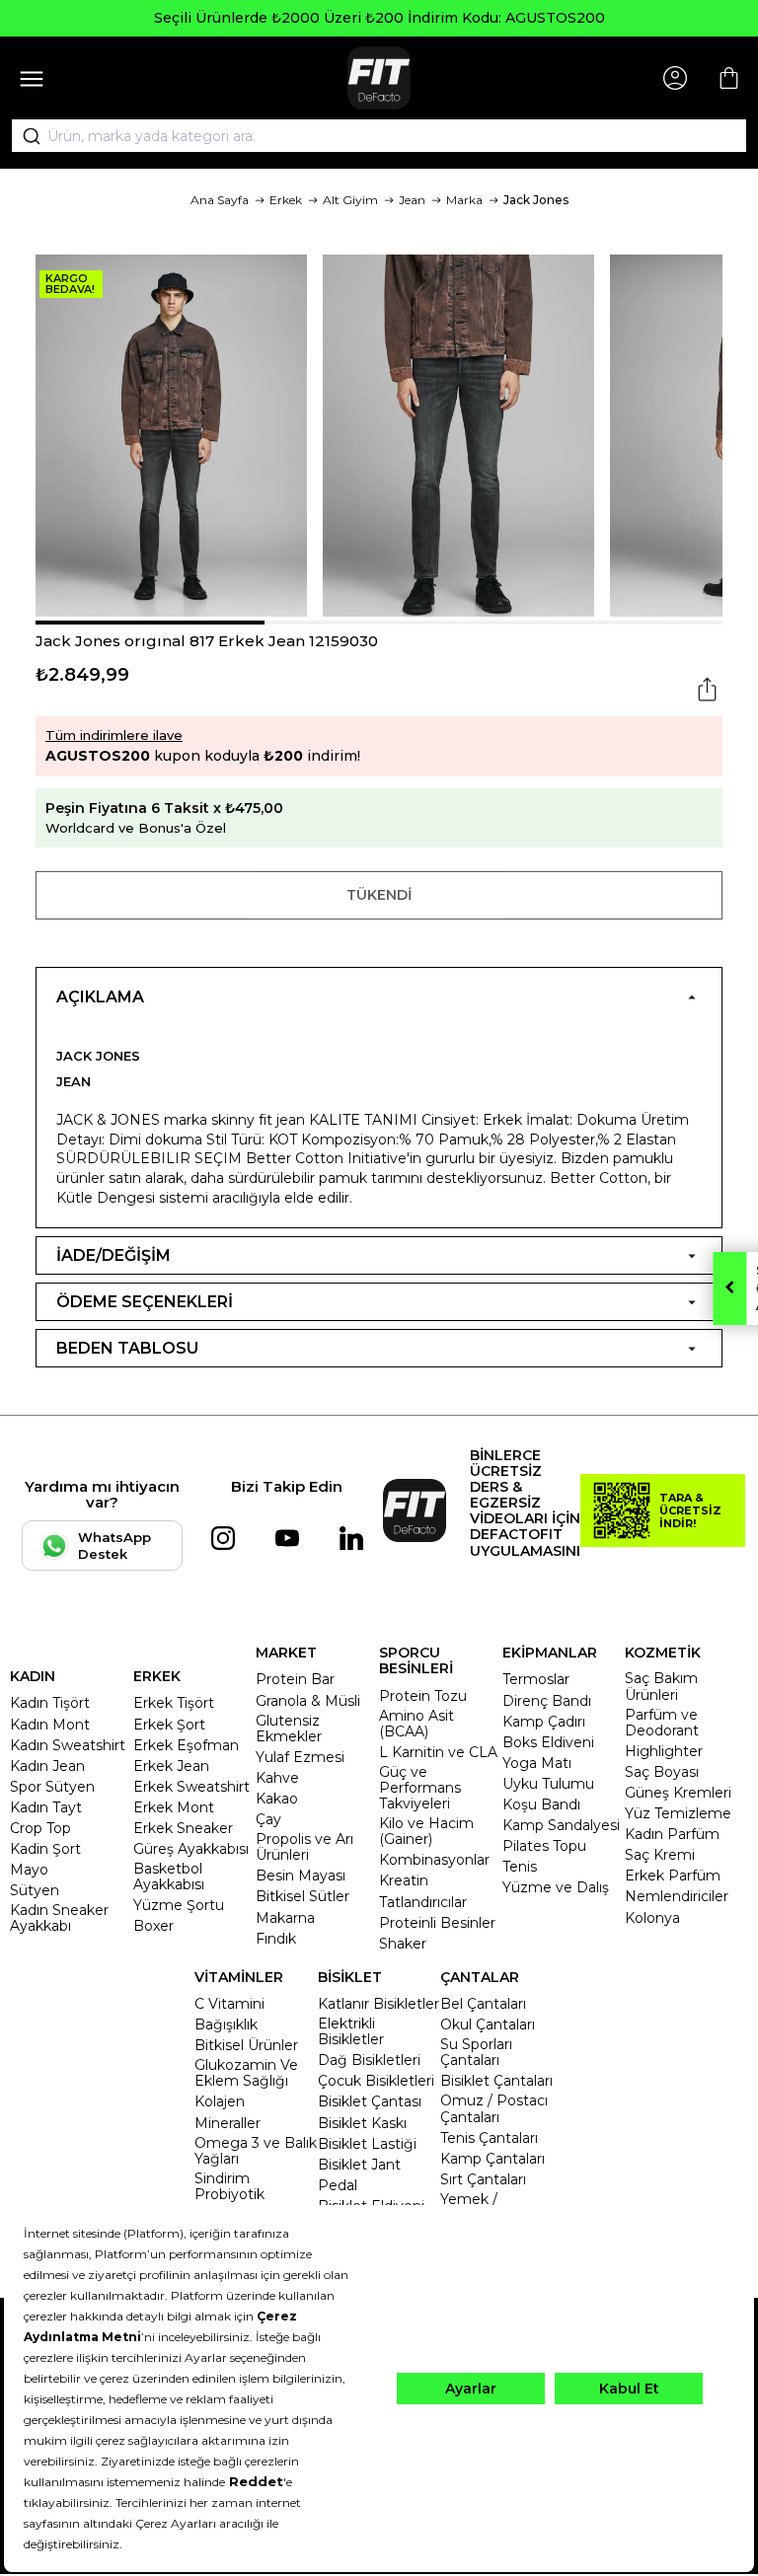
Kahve (277, 1778)
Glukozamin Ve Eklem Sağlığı (246, 2073)
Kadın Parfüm (672, 1834)
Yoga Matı (537, 1763)
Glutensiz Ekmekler (289, 1729)
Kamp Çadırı (544, 1722)
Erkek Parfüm (673, 1876)
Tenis (520, 1867)
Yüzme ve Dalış (556, 1887)
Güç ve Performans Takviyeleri (420, 1788)
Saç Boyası (662, 1772)
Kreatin (404, 1880)
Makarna (285, 1918)
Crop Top (40, 1828)
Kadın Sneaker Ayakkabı (59, 1918)
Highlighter (664, 1751)
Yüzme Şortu (179, 1905)
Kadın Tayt (46, 1807)
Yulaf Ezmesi (300, 1757)
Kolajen (220, 2101)
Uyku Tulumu (548, 1784)
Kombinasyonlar (434, 1860)
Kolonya (652, 1918)
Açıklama (100, 997)
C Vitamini (229, 2004)
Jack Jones (536, 200)
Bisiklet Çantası (370, 2101)
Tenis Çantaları (489, 2138)
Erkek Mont (174, 1807)
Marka (464, 200)
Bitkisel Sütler (303, 1896)
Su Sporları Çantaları (476, 2052)
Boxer (153, 1926)
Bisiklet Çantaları (496, 2081)
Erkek (286, 200)
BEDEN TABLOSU (127, 1348)
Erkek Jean (171, 1766)
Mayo (29, 1870)
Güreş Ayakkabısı (191, 1849)
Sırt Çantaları (483, 2179)
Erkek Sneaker (183, 1828)
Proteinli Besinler (437, 1923)
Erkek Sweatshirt (191, 1787)
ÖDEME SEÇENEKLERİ (145, 1302)
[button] (150, 623)
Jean (412, 200)
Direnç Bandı (547, 1701)
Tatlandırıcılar (423, 1902)
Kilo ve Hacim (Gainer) (426, 1831)
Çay (268, 1819)
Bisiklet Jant (359, 2165)
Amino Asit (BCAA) (417, 1724)
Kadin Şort (45, 1849)
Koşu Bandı (541, 1804)
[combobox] (379, 136)
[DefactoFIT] (379, 78)
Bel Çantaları (483, 2004)
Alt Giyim (350, 200)
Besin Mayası (301, 1876)
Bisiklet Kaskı (362, 2123)
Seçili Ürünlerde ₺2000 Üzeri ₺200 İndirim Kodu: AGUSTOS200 (379, 18)
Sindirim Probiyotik (229, 2186)
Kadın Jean (47, 1766)
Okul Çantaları (488, 2024)
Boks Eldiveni (548, 1742)
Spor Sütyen (52, 1787)
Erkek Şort (169, 1725)
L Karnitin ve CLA (438, 1752)
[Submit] (25, 136)
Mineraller (227, 2123)
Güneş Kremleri (678, 1793)
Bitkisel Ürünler (246, 2045)
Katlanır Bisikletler (379, 2004)
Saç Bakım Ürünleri (661, 1686)
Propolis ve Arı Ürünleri (304, 1847)
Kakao (277, 1799)
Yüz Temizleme (678, 1813)
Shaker (403, 1944)
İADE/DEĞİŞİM (114, 1255)
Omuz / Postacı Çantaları (494, 2108)
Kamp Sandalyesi (561, 1825)
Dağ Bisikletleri (369, 2060)
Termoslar (536, 1679)
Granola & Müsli (308, 1701)
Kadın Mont (50, 1725)
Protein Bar (295, 1679)
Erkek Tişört (174, 1703)
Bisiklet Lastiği (367, 2144)
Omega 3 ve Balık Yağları (256, 2151)
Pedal (338, 2185)
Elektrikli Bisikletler (351, 2031)
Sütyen (35, 1890)
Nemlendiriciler (677, 1896)
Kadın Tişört (50, 1703)
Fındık (276, 1939)
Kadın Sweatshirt (68, 1745)
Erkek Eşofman (186, 1745)
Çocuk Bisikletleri (376, 2081)
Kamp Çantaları (493, 2159)
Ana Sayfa (220, 200)
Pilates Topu (544, 1846)
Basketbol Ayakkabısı (169, 1877)
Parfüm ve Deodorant (662, 1723)
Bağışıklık (226, 2024)
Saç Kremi (660, 1855)
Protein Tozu (423, 1696)
